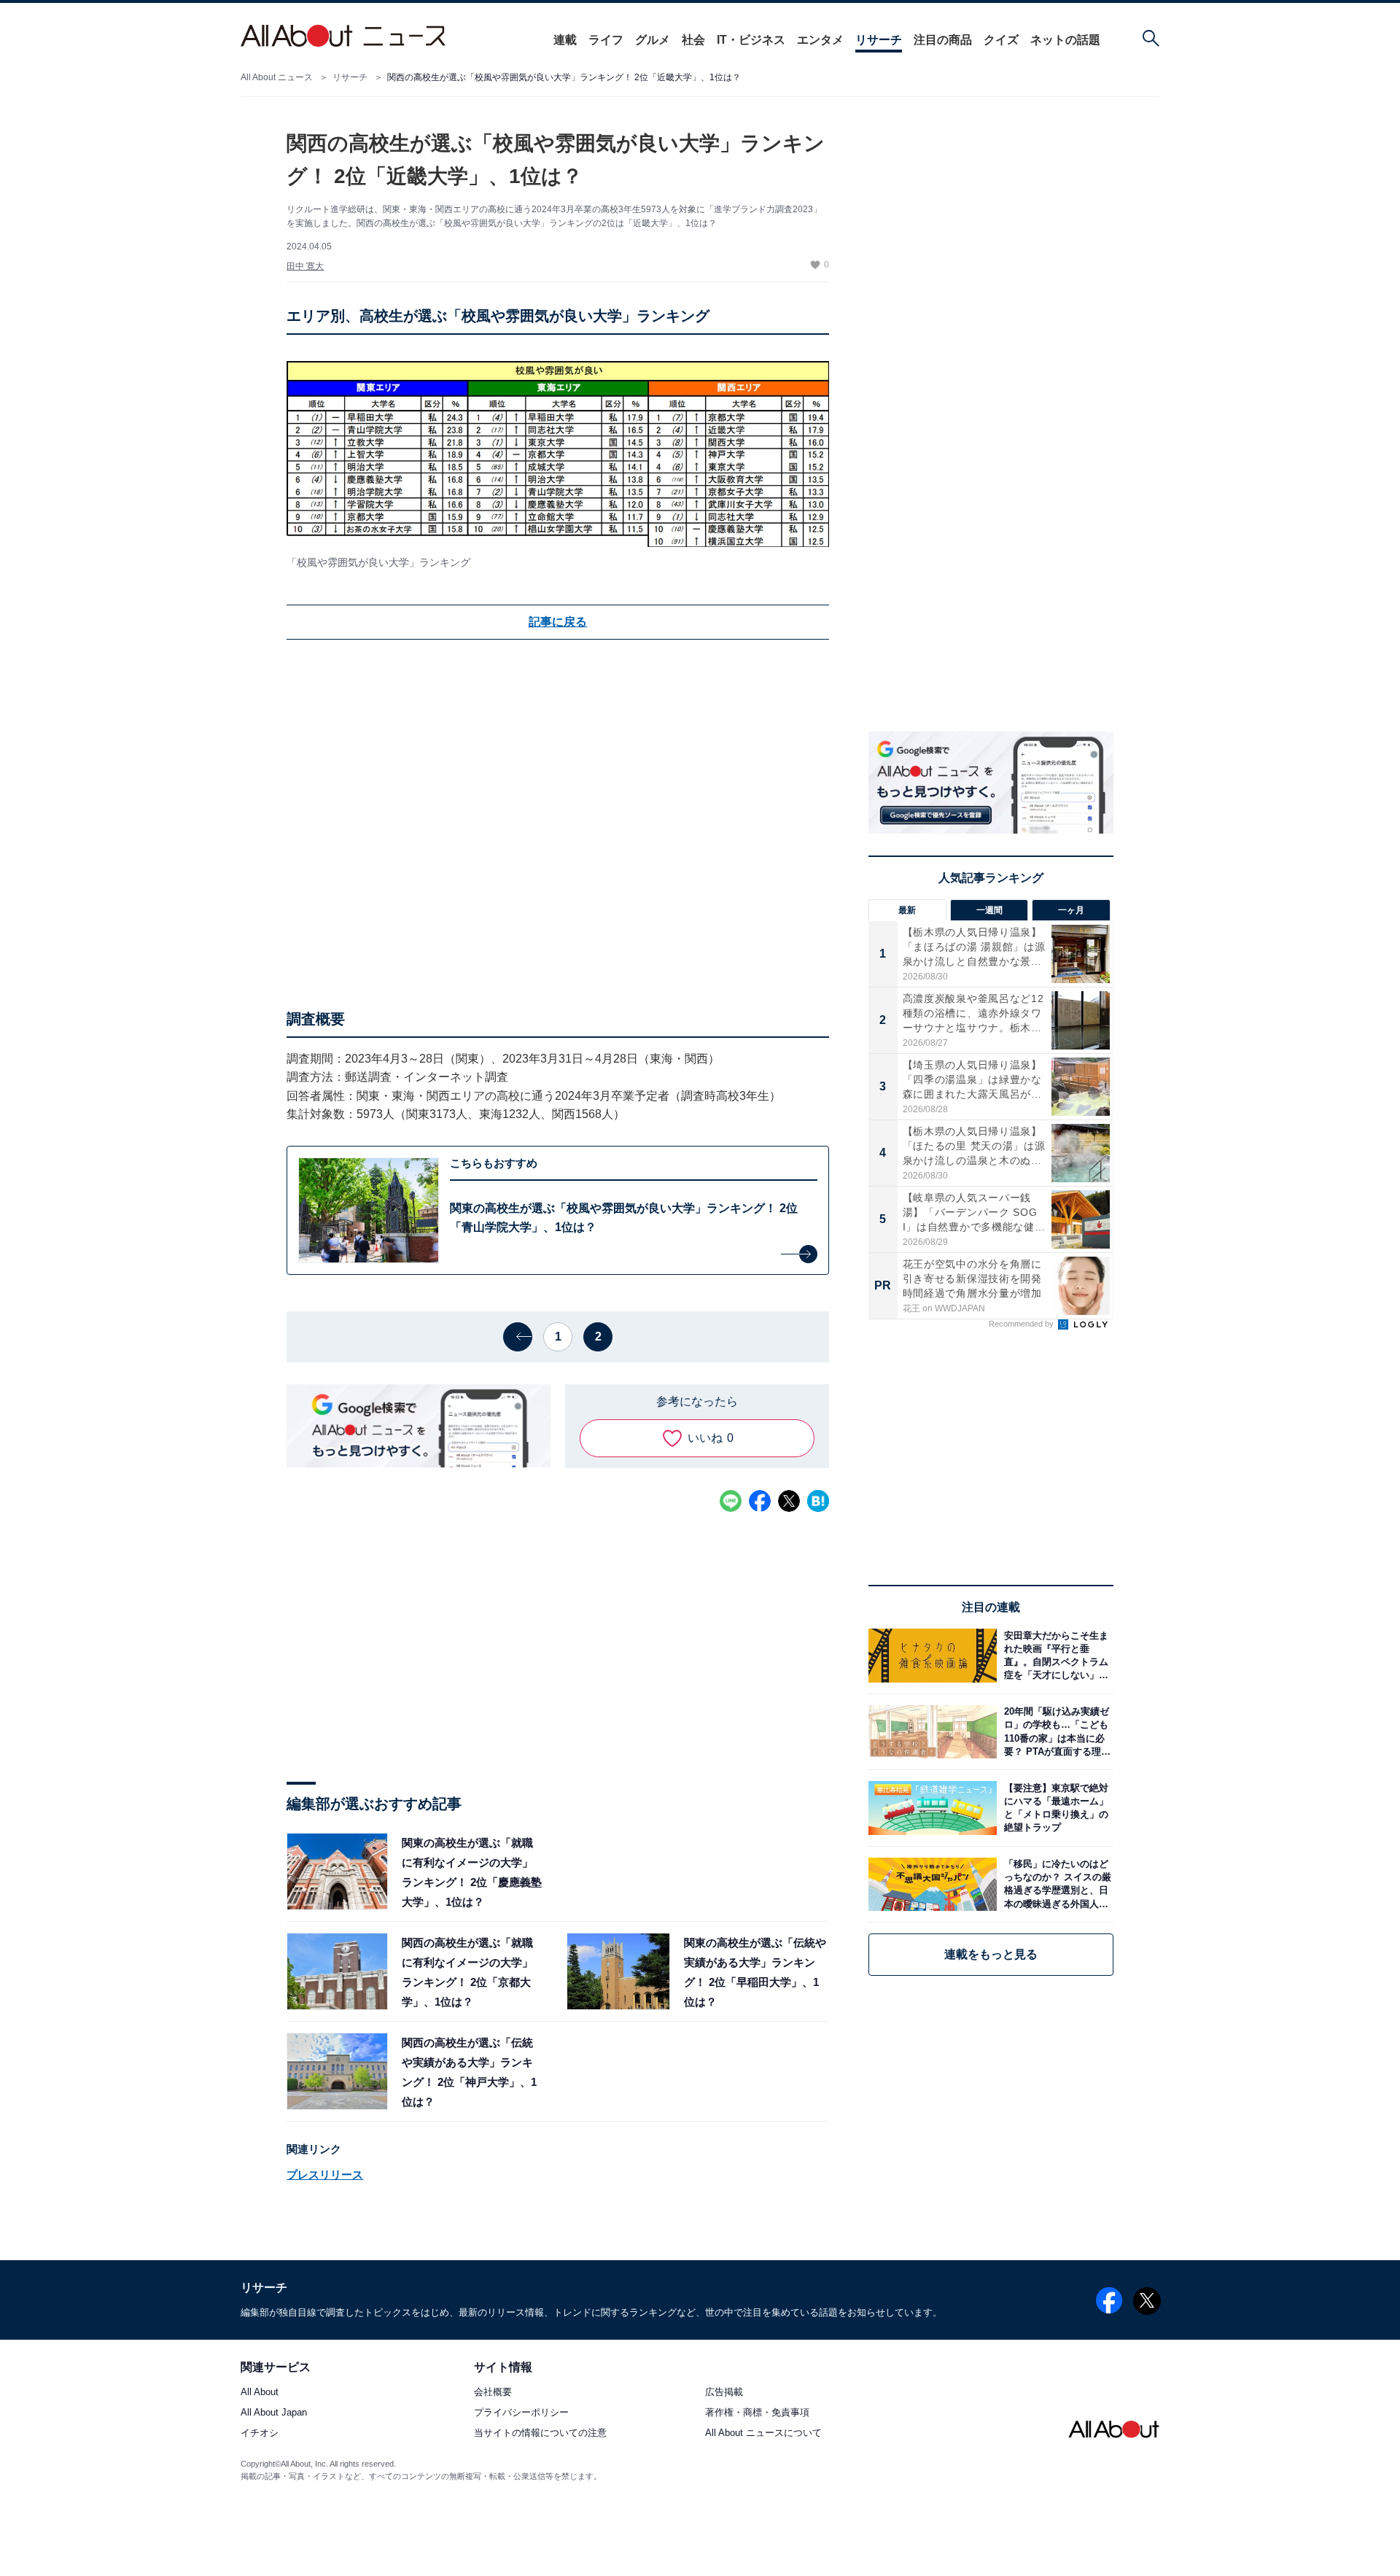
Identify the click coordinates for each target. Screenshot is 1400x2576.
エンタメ (820, 40)
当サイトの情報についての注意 (540, 2433)
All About (260, 2393)
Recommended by (1022, 1324)
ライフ (606, 40)
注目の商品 (943, 40)
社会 (693, 40)
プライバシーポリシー (521, 2413)
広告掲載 (724, 2393)
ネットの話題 (1065, 40)
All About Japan (274, 2413)
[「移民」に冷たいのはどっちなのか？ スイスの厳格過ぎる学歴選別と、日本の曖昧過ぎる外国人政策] (1055, 1884)
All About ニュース (277, 77)
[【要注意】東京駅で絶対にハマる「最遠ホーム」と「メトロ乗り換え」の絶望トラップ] (1055, 1808)
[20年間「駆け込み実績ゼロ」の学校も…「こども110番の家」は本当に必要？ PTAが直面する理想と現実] (1055, 1732)
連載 (565, 40)
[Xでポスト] (789, 1501)
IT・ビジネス (751, 40)
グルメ (653, 40)
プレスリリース (325, 2175)
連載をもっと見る (991, 1954)
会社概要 (493, 2393)
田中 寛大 (305, 266)
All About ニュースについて (763, 2433)
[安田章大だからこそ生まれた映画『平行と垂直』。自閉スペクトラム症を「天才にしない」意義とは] (1055, 1655)
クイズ (1001, 40)
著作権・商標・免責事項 (757, 2413)
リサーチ (879, 40)
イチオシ (260, 2433)
